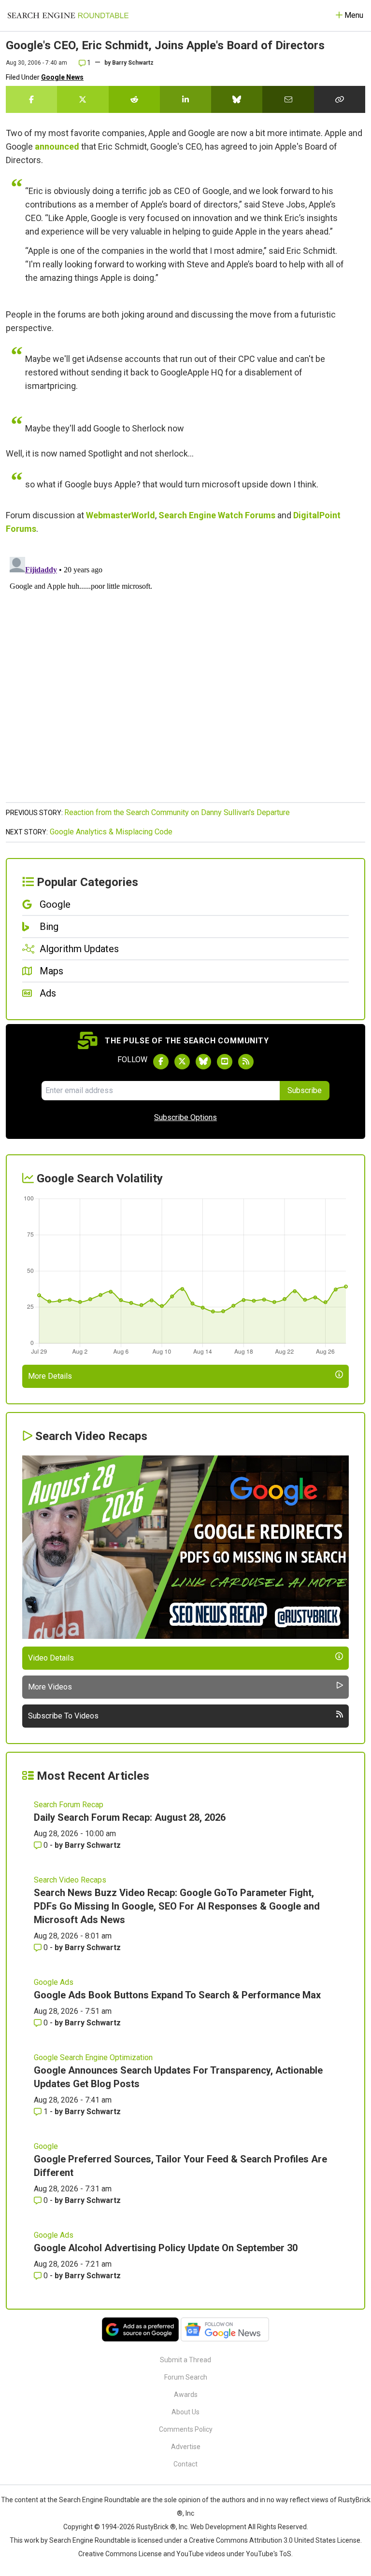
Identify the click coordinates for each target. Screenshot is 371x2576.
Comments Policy (186, 2429)
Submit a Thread (185, 2360)
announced (57, 146)
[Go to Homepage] (68, 15)
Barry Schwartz (133, 63)
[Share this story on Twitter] (83, 99)
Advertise (186, 2447)
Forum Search (186, 2377)
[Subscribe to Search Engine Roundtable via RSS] (246, 1062)
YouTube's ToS (269, 2554)
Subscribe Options (185, 1117)
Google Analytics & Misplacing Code (111, 832)
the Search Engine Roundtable (94, 2500)
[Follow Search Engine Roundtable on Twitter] (182, 1062)
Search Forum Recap (69, 1805)
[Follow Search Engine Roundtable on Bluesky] (203, 1062)
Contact (185, 2464)
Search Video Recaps (70, 1880)
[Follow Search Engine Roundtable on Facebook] (161, 1062)
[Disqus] (185, 674)
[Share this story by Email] (288, 99)
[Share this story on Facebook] (31, 99)
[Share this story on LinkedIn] (185, 99)
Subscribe (305, 1090)
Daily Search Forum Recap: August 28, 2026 (130, 1817)
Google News (62, 77)
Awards (186, 2395)
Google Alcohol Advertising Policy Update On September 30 (166, 2248)
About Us (185, 2412)
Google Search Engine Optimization (93, 2057)
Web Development (218, 2527)
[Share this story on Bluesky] (237, 99)
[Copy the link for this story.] (340, 99)
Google (46, 2146)
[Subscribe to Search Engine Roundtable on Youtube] (225, 1062)
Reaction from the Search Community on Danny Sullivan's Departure (177, 812)
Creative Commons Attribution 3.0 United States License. (275, 2540)
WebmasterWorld (121, 515)
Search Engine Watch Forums (217, 515)
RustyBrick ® (156, 2527)
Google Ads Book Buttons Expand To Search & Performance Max (177, 1995)
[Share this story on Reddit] (134, 99)
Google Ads (54, 1982)
